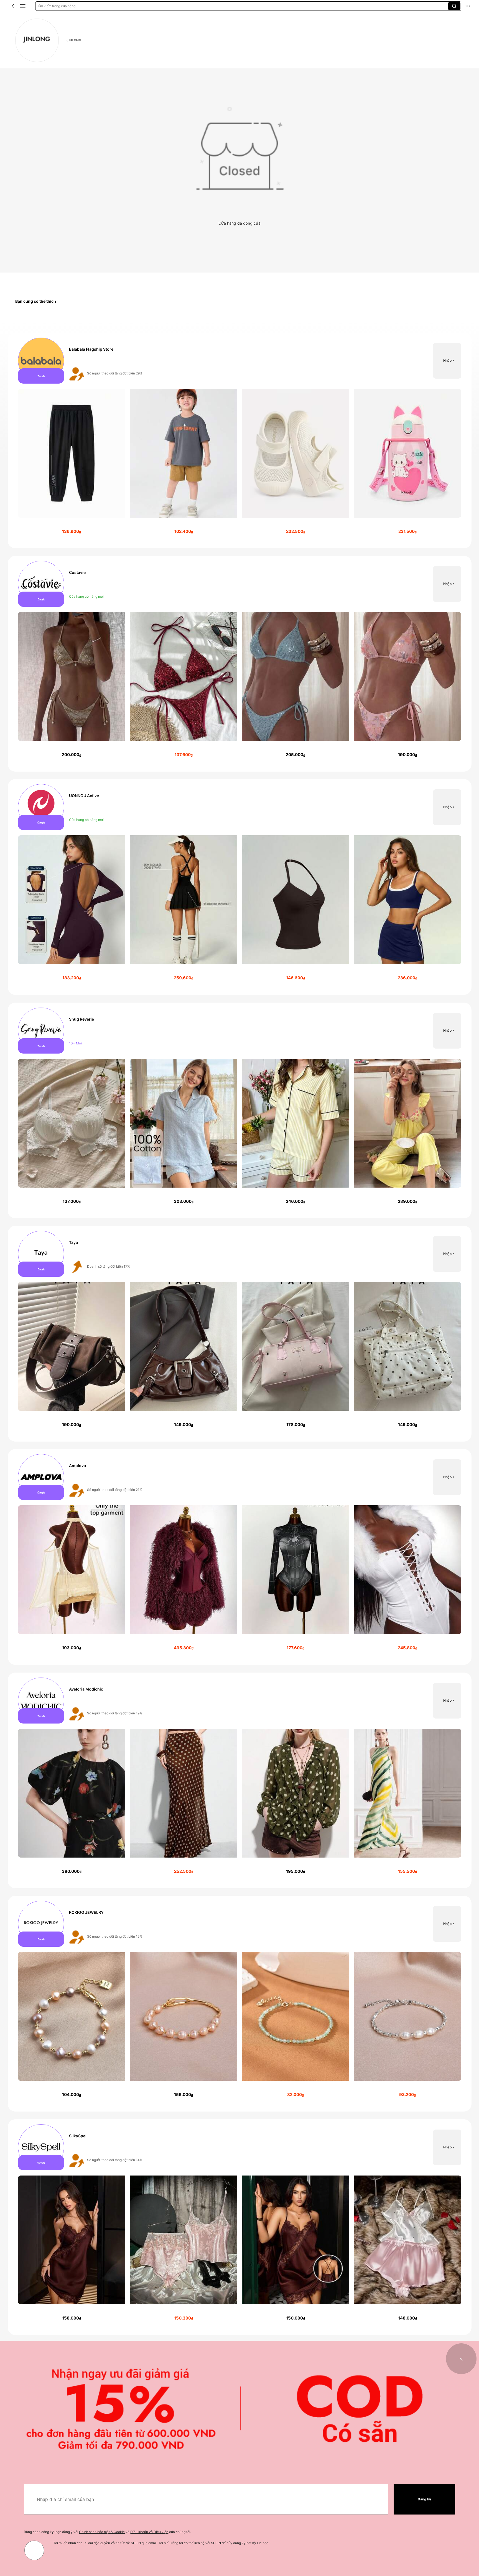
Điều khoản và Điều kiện (149, 2532)
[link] (37, 40)
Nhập (447, 360)
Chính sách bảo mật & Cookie (102, 2532)
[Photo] (41, 361)
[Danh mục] (23, 6)
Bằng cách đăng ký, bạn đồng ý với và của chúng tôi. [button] (107, 2532)
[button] (13, 6)
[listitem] (240, 441)
